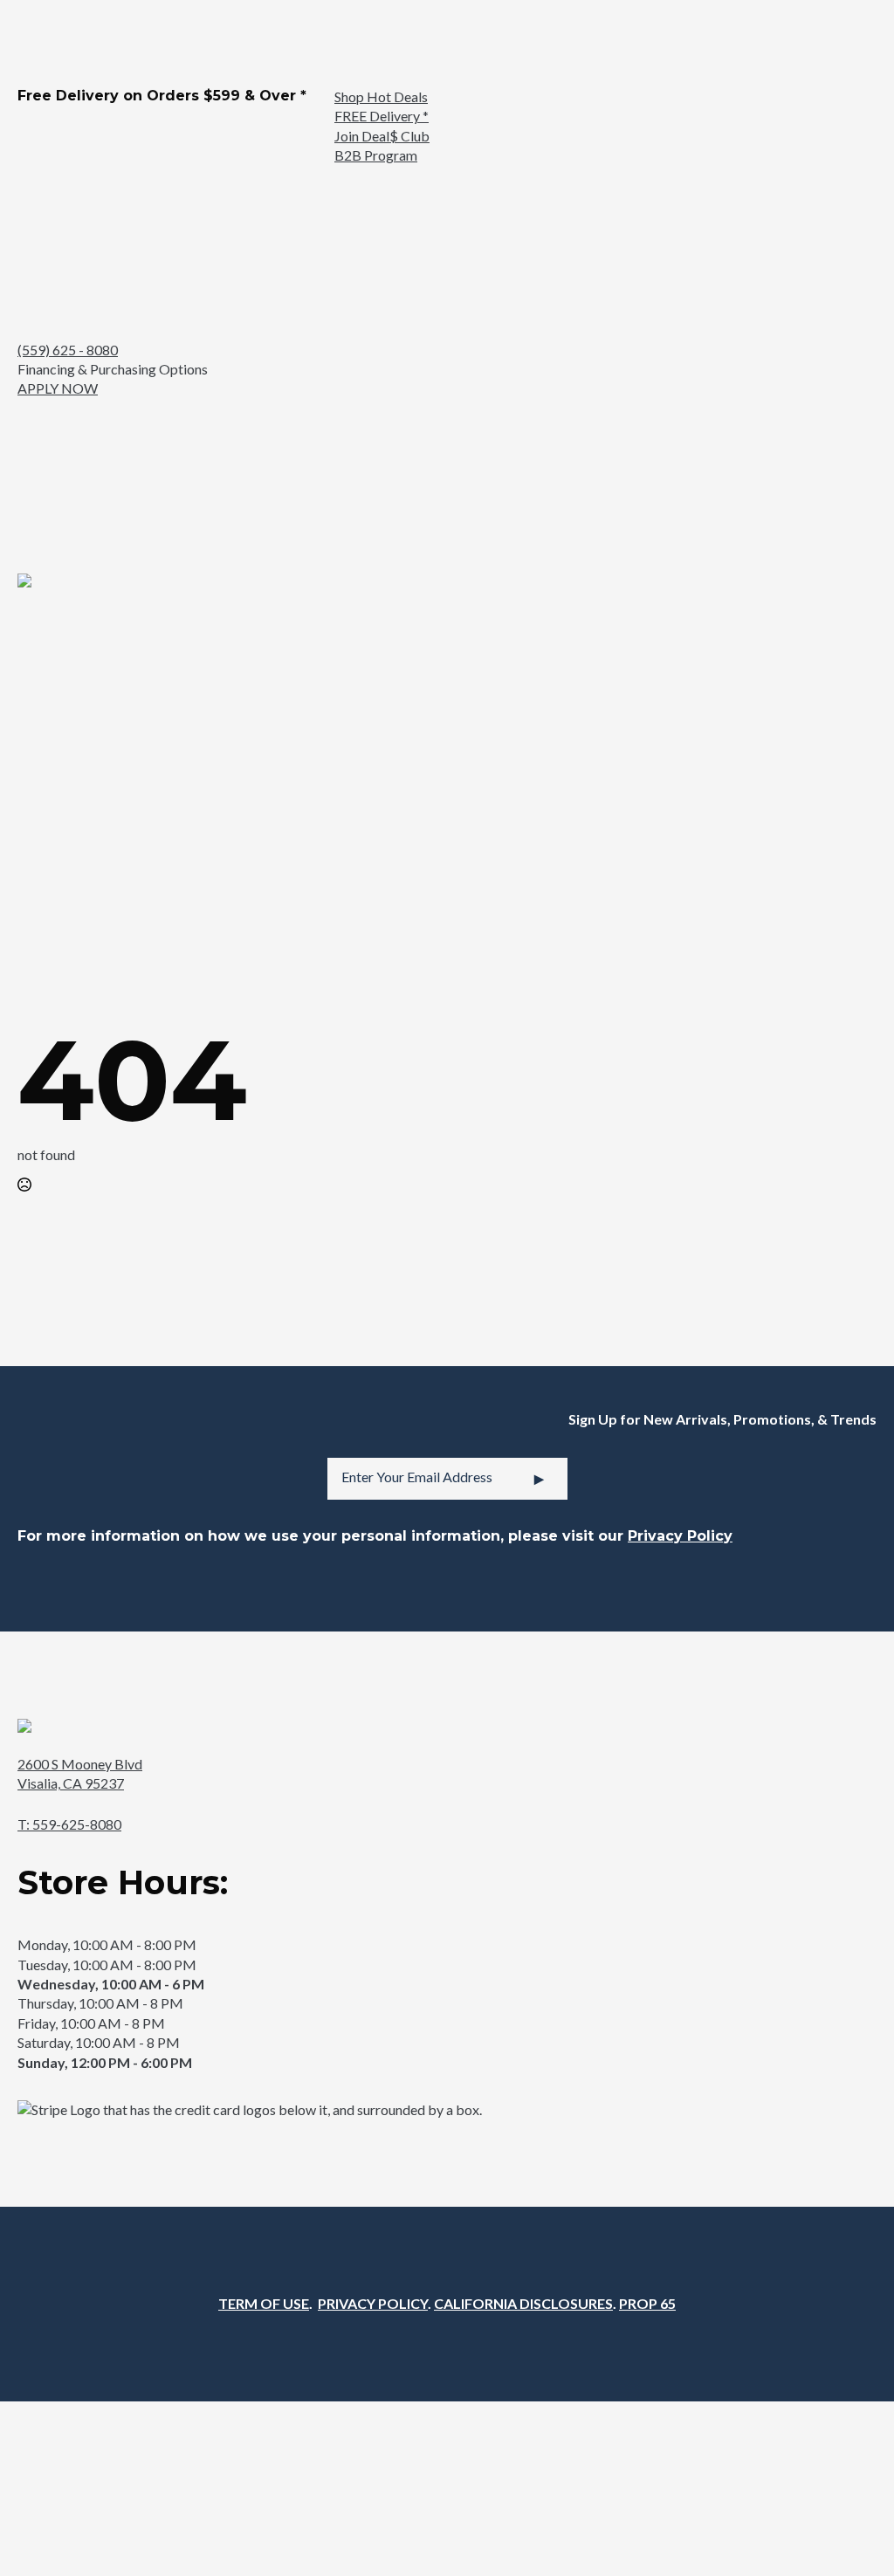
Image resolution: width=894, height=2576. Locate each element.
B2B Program (376, 155)
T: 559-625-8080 (69, 1824)
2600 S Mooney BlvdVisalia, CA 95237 (80, 1773)
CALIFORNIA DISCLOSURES (523, 2303)
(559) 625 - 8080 (68, 350)
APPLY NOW (58, 388)
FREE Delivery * (382, 116)
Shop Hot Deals (381, 96)
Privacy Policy (680, 1536)
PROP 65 (647, 2303)
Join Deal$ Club (382, 136)
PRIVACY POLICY (373, 2303)
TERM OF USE (264, 2303)
